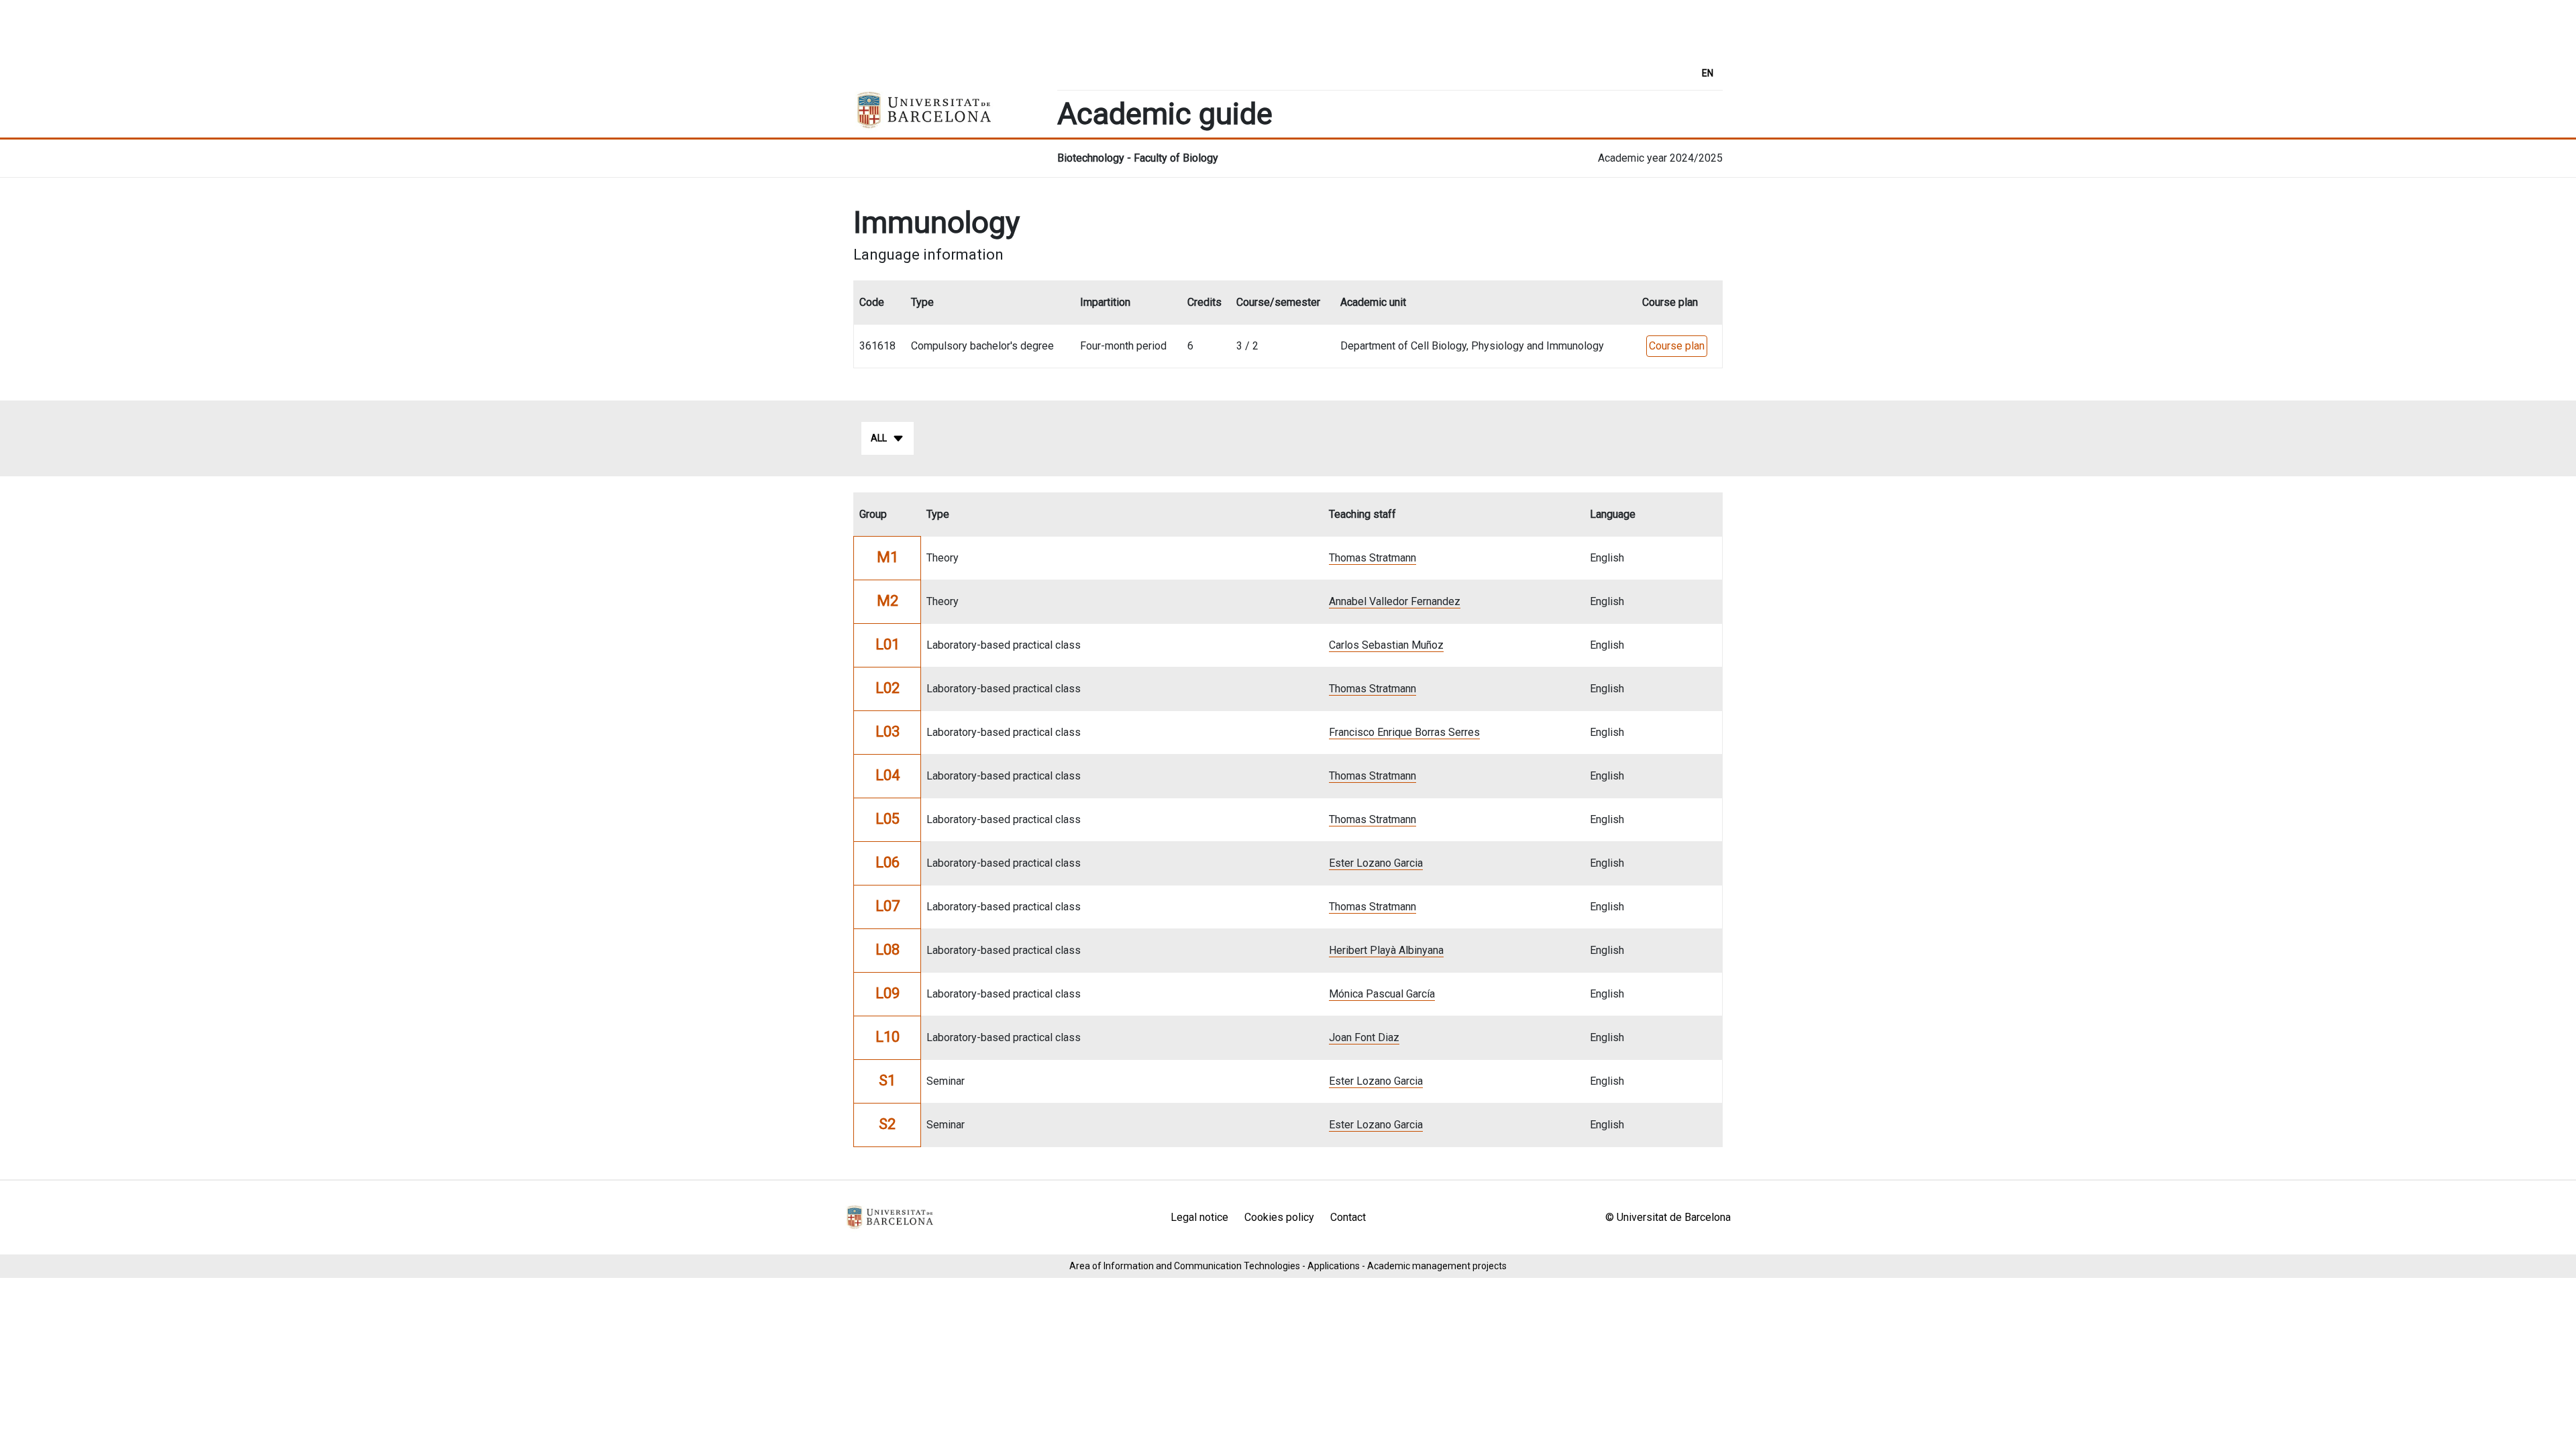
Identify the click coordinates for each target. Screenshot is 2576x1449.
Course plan (1677, 346)
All (879, 438)
